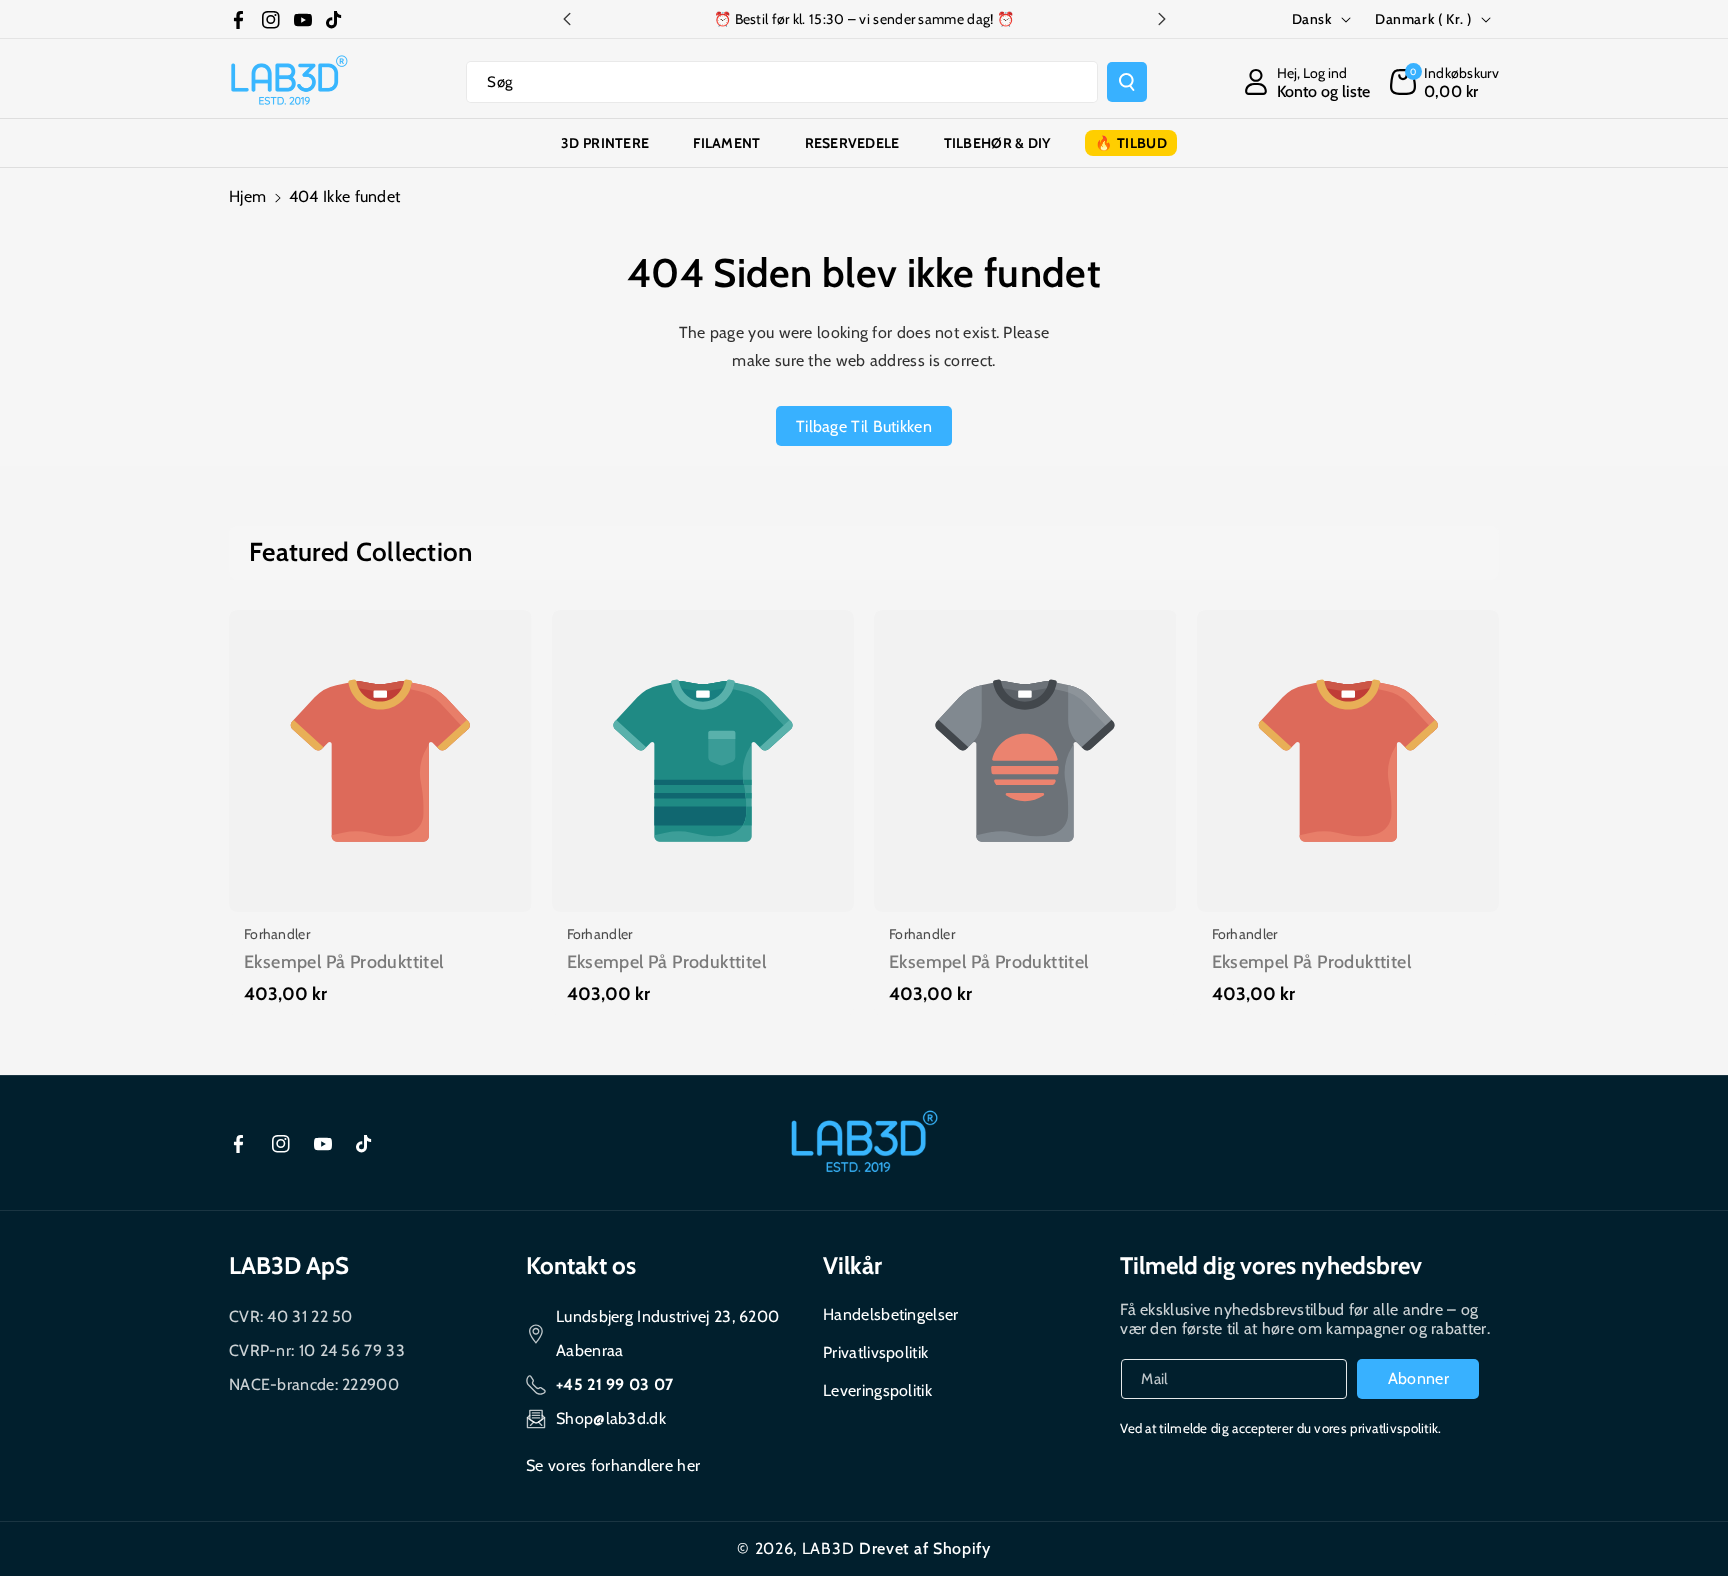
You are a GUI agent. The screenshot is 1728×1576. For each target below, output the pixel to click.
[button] (1444, 82)
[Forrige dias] (567, 19)
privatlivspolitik (1394, 1428)
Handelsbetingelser (890, 1314)
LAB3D (828, 1548)
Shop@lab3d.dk (611, 1418)
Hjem (247, 196)
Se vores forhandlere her (613, 1465)
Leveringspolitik (877, 1390)
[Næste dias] (1162, 19)
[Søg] (1127, 82)
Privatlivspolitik (875, 1352)
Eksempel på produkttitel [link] (344, 962)
